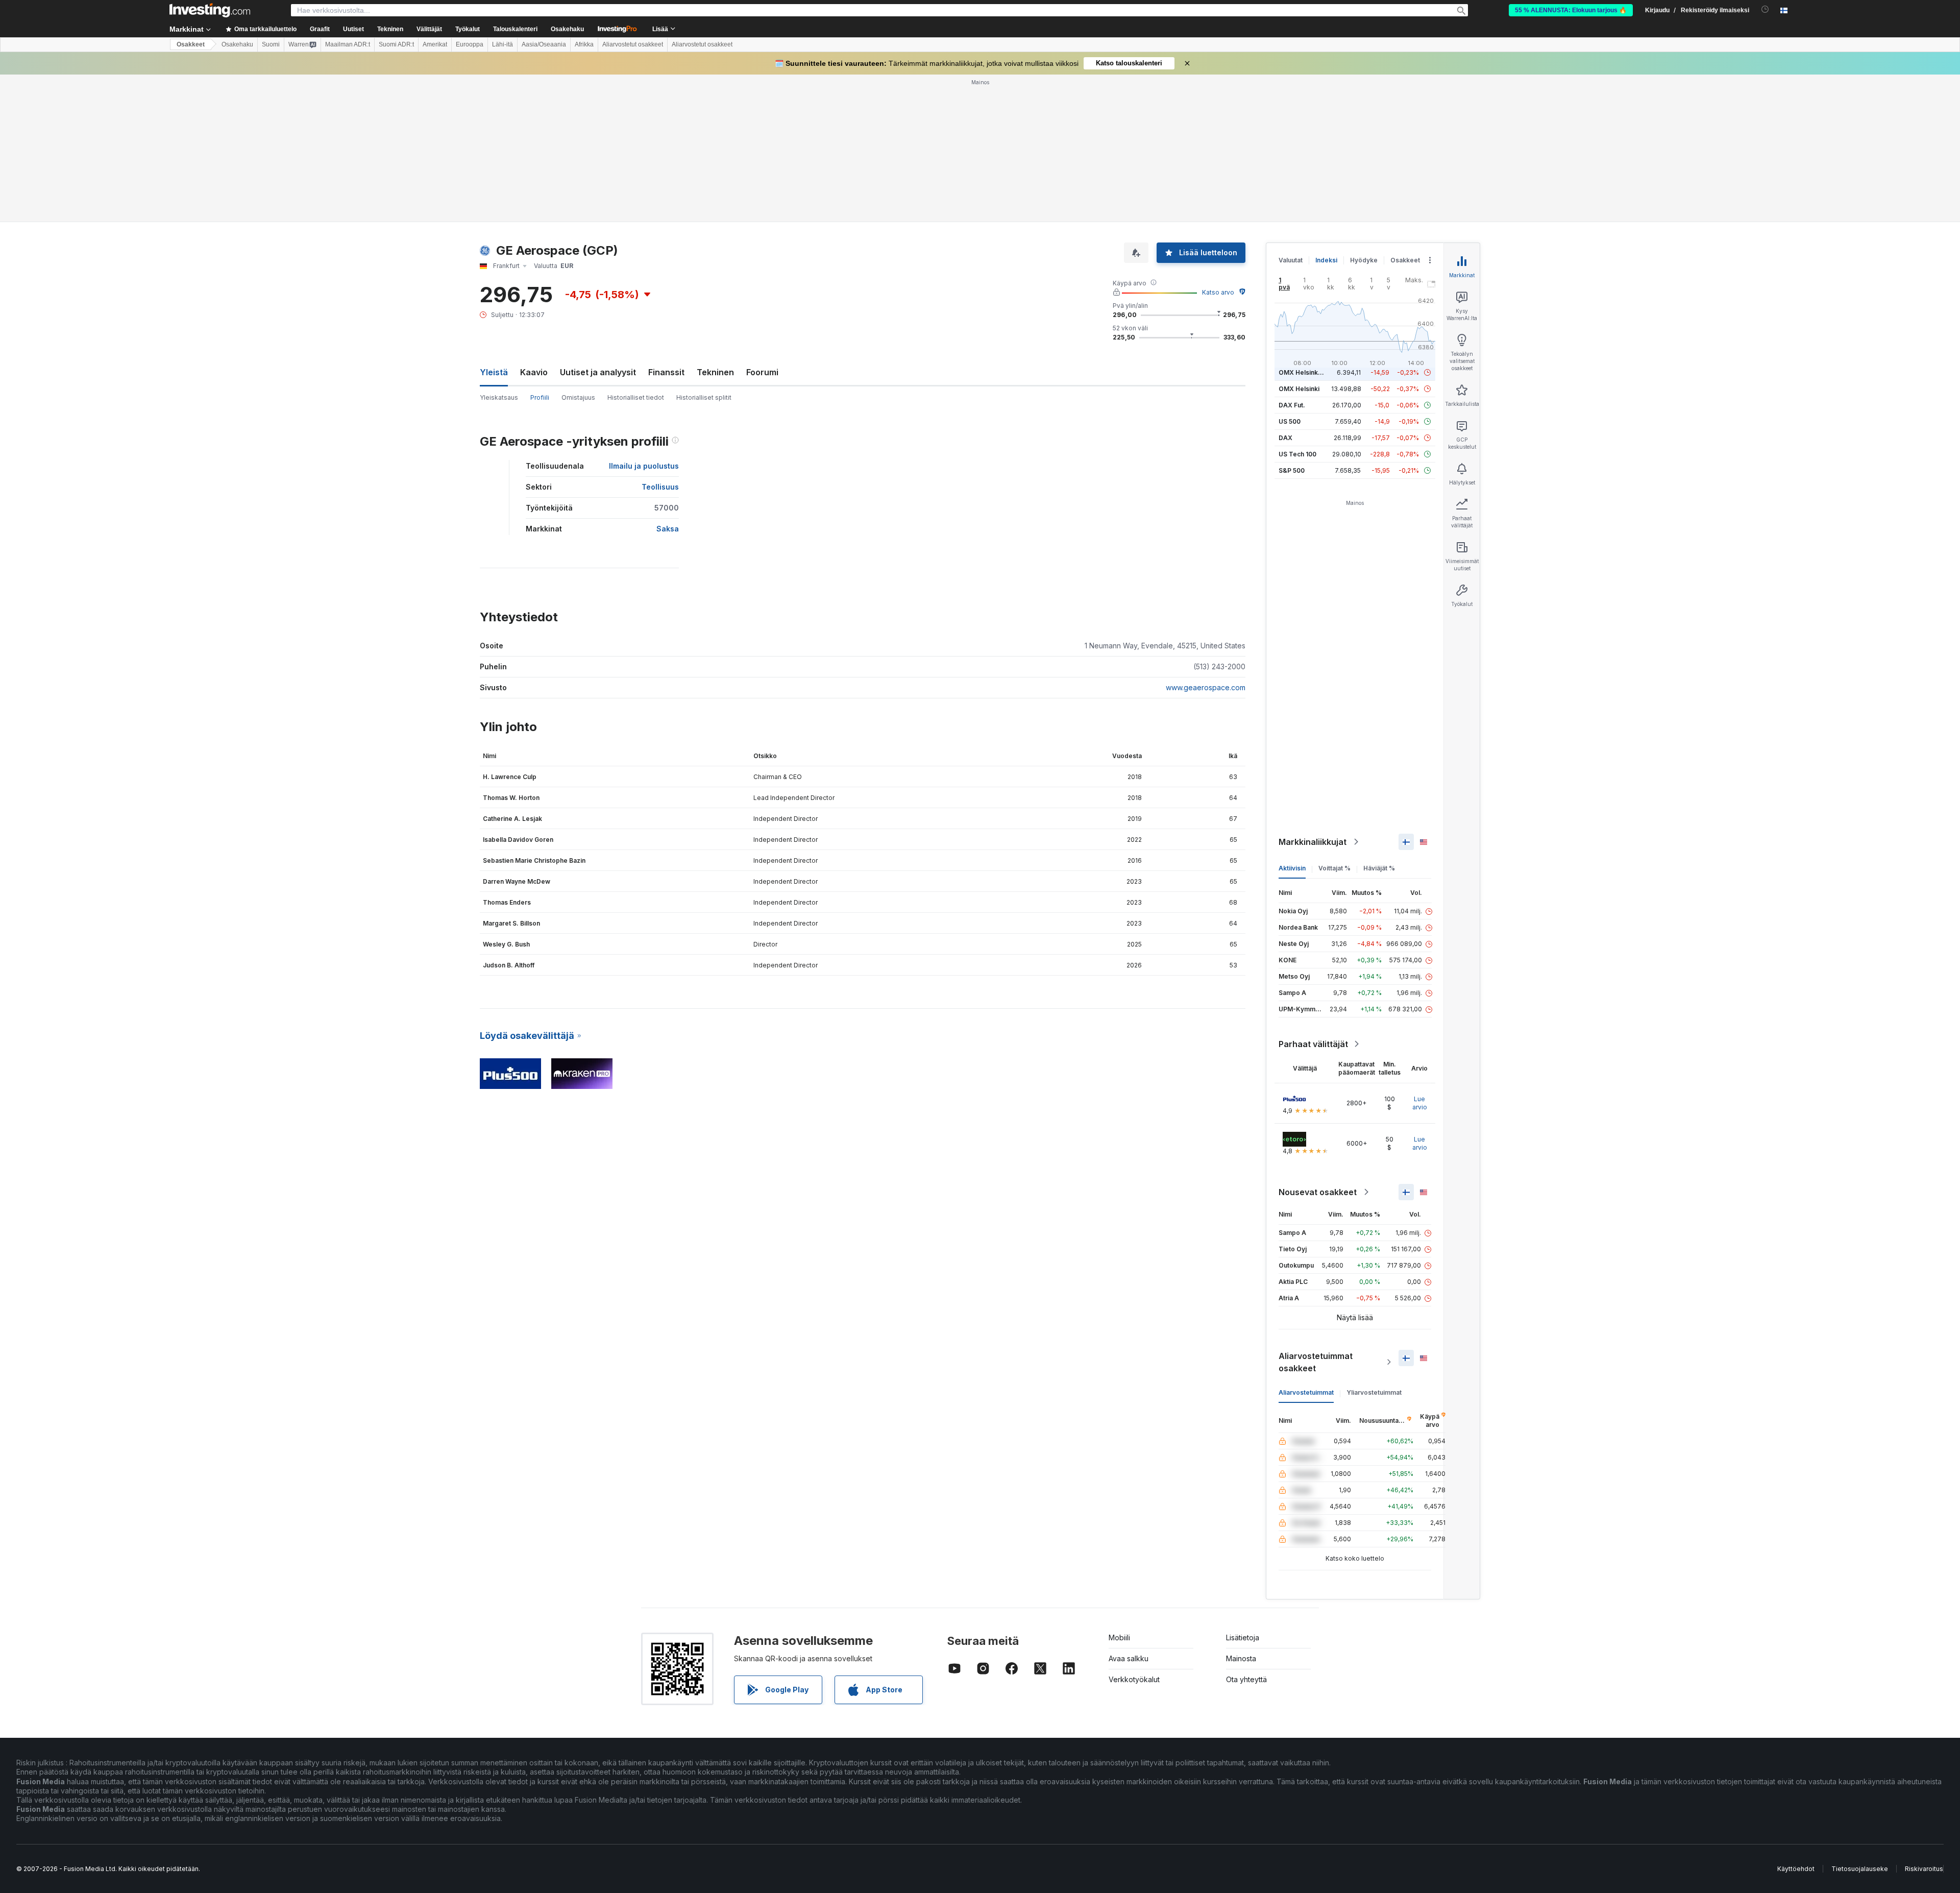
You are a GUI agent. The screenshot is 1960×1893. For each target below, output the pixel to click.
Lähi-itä (503, 44)
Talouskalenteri (515, 29)
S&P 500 (1292, 470)
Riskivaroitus (1924, 1869)
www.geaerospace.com (1206, 687)
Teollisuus (660, 487)
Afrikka (584, 44)
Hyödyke (1364, 260)
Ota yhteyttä (1246, 1679)
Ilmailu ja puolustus (644, 466)
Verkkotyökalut (1134, 1679)
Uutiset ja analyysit (598, 372)
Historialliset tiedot (636, 397)
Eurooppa (470, 44)
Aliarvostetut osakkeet (633, 44)
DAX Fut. (1292, 405)
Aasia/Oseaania (544, 44)
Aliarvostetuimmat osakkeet (1316, 1362)
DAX (1285, 438)
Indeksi (1326, 260)
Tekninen (715, 372)
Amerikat (435, 44)
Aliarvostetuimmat (1306, 1392)
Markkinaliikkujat (1313, 842)
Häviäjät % (1379, 868)
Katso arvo (1218, 292)
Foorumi (762, 372)
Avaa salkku (1129, 1658)
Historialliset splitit (704, 397)
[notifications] (1765, 9)
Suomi (271, 44)
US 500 (1290, 421)
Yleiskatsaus (499, 397)
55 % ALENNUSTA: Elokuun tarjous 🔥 (1571, 10)
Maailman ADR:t (348, 44)
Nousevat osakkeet (1318, 1192)
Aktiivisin (1292, 868)
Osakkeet (191, 44)
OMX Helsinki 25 (1304, 372)
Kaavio (534, 372)
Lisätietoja (1243, 1637)
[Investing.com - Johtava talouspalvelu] (210, 10)
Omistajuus (578, 397)
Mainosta (1241, 1658)
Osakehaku (567, 29)
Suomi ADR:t (396, 44)
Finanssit (666, 372)
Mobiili (1119, 1637)
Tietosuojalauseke (1860, 1869)
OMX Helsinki (1299, 389)
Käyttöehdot (1796, 1869)
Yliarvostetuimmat (1374, 1392)
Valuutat (1291, 260)
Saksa (668, 529)
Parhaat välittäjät (1313, 1044)
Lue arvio (1420, 1103)
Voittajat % (1334, 868)
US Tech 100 (1297, 454)
